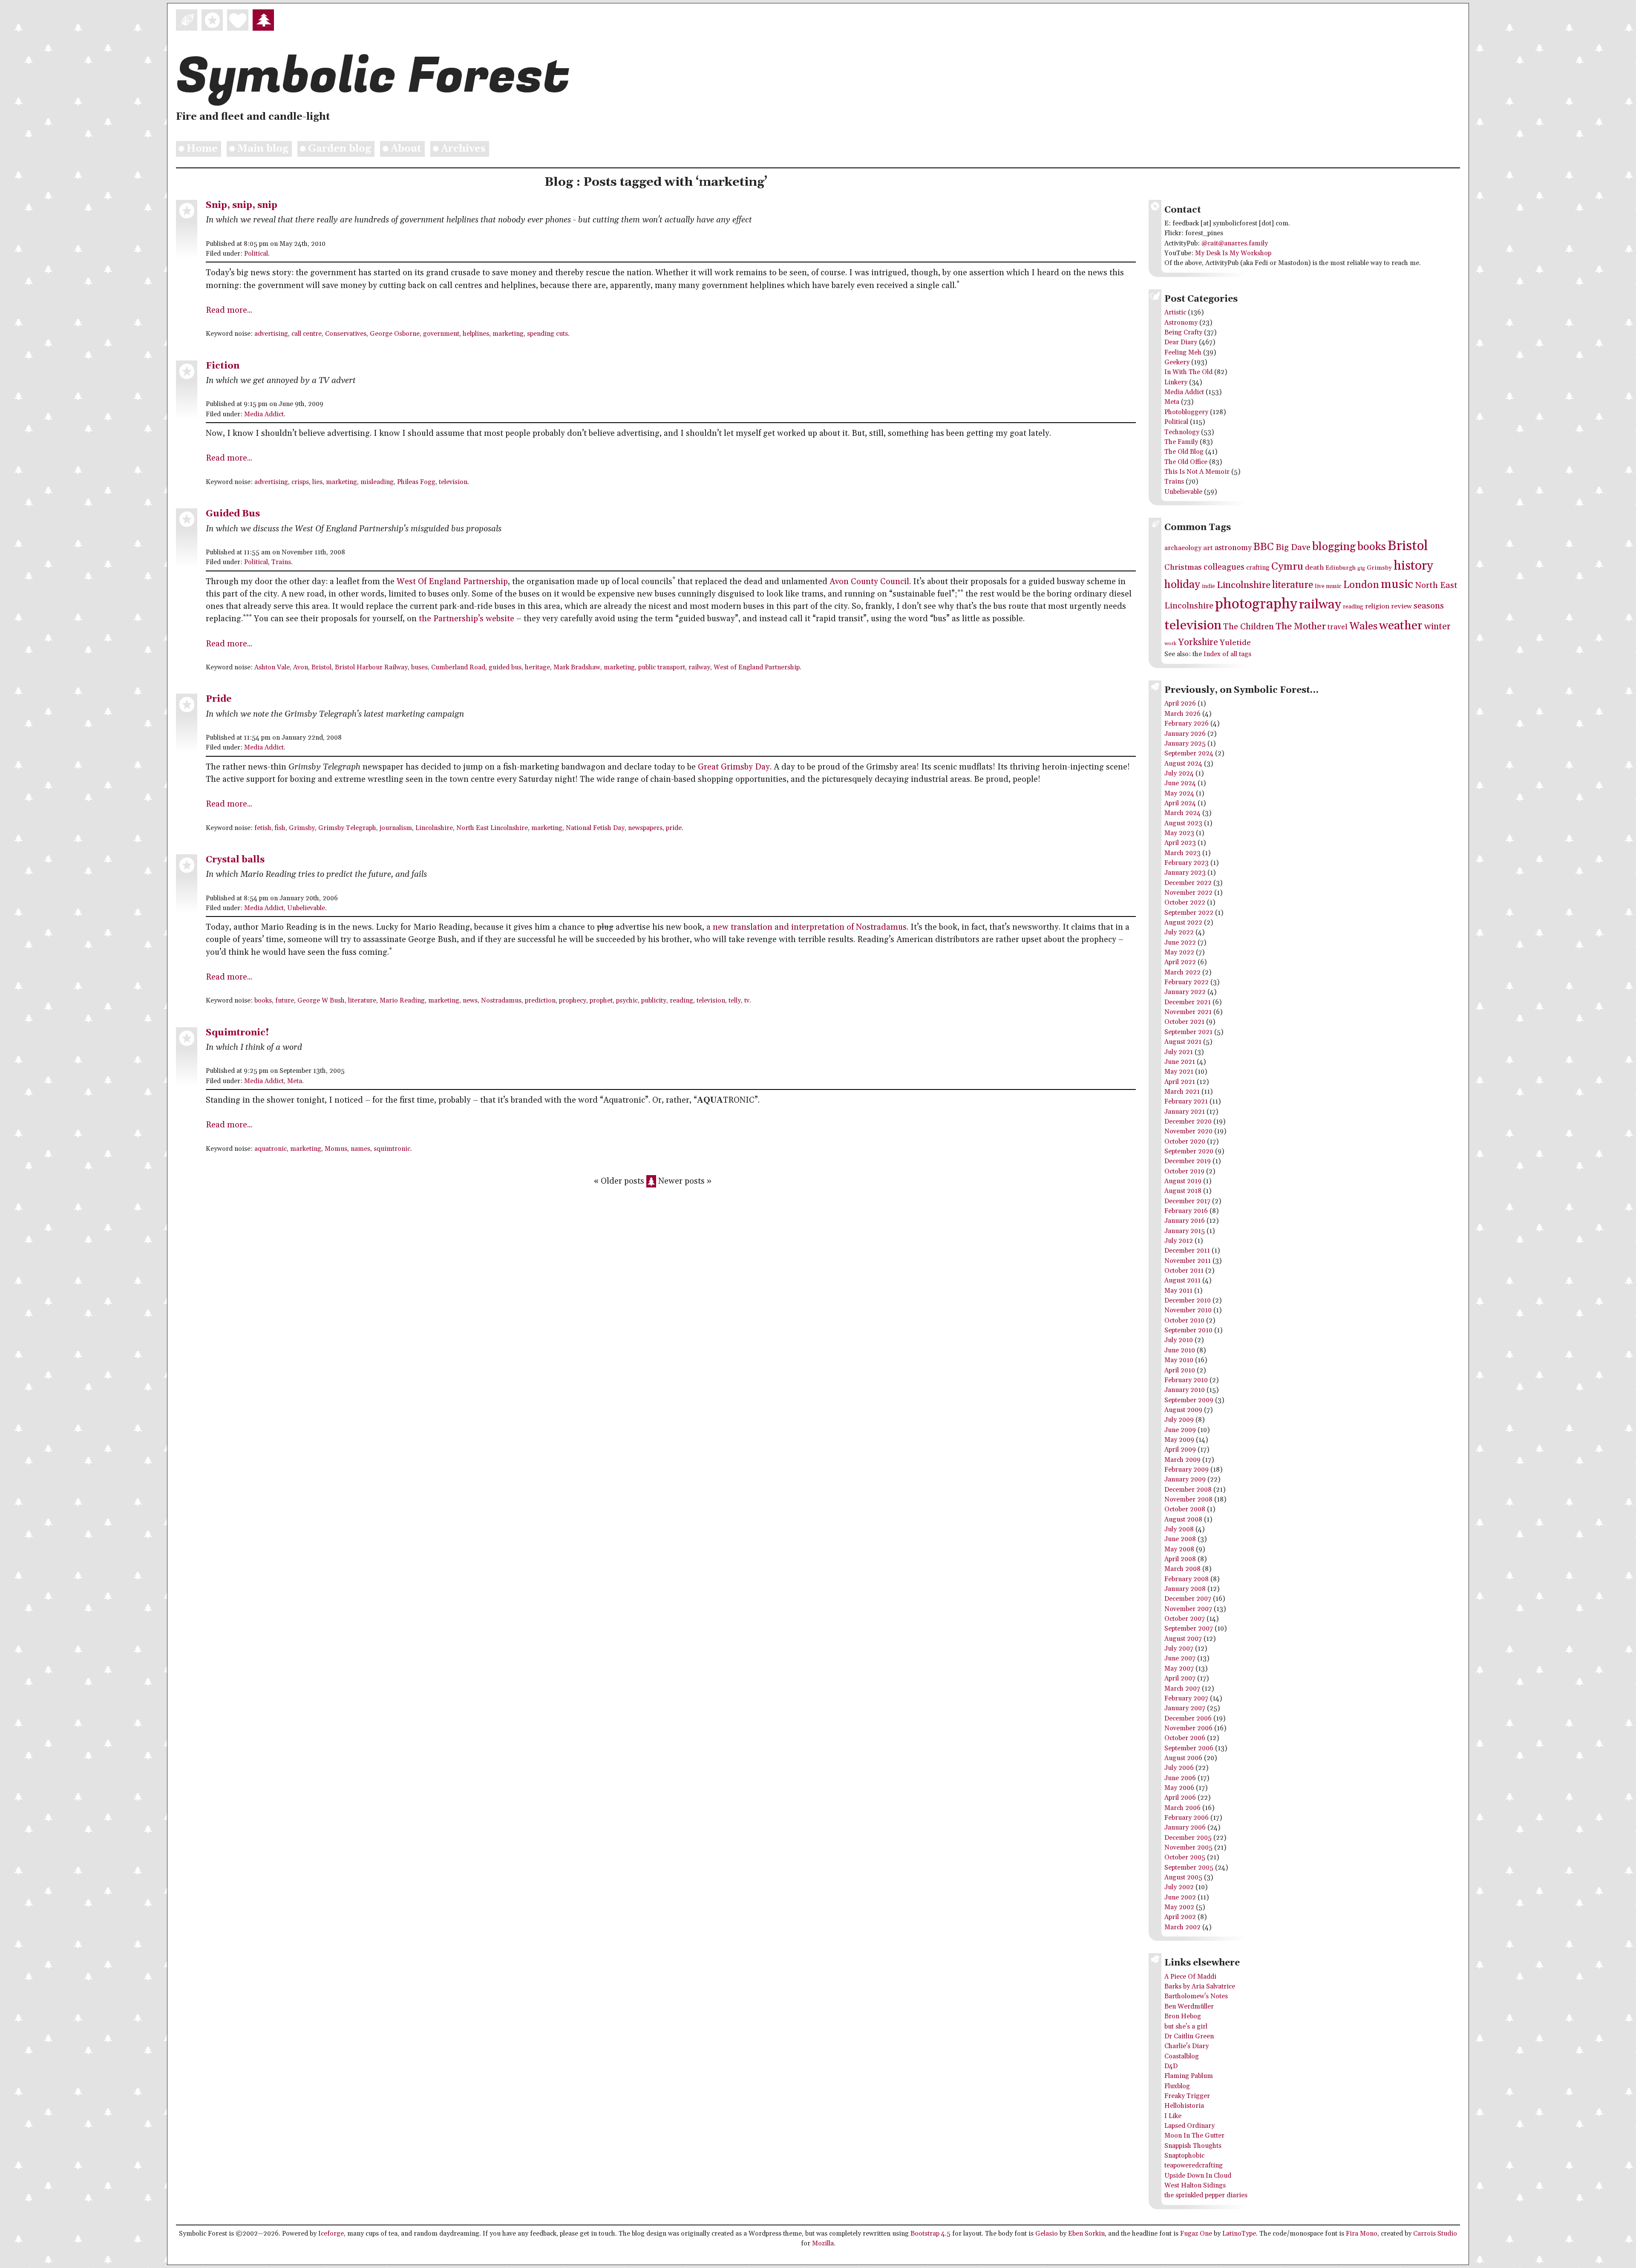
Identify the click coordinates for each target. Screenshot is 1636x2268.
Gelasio (1047, 2234)
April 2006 (1180, 1798)
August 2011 (1182, 1281)
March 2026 (1182, 714)
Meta (295, 1081)
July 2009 (1179, 1420)
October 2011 (1184, 1271)
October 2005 (1185, 1857)
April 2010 (1180, 1370)
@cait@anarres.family (1235, 244)
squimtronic (392, 1149)
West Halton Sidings (1195, 2186)
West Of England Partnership (452, 582)
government (441, 334)
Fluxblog (1177, 2086)
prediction (540, 1001)
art (1208, 548)
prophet (601, 1001)
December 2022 (1188, 883)
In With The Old (1188, 372)
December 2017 (1187, 1201)
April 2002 (1180, 1917)
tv (747, 1001)
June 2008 (1180, 1539)
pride (674, 828)
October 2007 (1185, 1619)
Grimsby (302, 828)
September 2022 (1189, 913)
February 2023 (1187, 863)
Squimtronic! (238, 1033)
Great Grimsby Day (734, 767)
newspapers (645, 828)
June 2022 (1180, 943)
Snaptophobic (1184, 2156)
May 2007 (1179, 1669)
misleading (377, 482)
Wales (1363, 626)
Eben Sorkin (1086, 2234)
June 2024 (1180, 783)
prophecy (573, 1001)
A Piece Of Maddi (1190, 1977)
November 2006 (1188, 1728)
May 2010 (1179, 1360)
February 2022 (1187, 982)
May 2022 (1179, 952)
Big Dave (1293, 548)
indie (1208, 586)
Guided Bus (233, 514)
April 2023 (1180, 843)
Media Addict (264, 414)
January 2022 (1185, 992)
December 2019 (1188, 1161)
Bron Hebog (1183, 2016)
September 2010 (1188, 1330)
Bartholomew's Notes (1196, 1996)
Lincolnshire (434, 828)
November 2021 (1188, 1012)
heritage (537, 667)
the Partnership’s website (467, 619)
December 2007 (1188, 1599)
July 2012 (1179, 1241)
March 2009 (1182, 1460)
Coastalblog (1182, 2056)
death (1314, 568)
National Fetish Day (595, 828)
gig (1361, 568)
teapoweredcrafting (1194, 2166)
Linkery (1176, 382)
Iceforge (331, 2234)
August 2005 (1183, 1878)
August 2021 (1183, 1042)
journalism (396, 828)
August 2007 (1183, 1639)
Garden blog (340, 149)
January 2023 (1185, 873)
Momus (336, 1149)
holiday (1182, 585)
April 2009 (1180, 1450)
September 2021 (1188, 1032)
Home (202, 149)
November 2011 (1188, 1261)
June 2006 (1180, 1778)
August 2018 (1183, 1191)
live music (1328, 586)
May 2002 (1179, 1907)
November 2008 (1188, 1500)
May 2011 (1178, 1291)
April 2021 (1180, 1082)
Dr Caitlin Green (1189, 2036)
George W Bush (321, 1001)
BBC (1264, 547)
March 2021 (1182, 1092)
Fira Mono (1362, 2234)
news (470, 1001)
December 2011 (1187, 1251)
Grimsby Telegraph (347, 828)
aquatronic (271, 1149)
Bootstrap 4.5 (930, 2234)
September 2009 (1189, 1400)
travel (1338, 627)
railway (699, 667)
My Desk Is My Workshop (1233, 253)
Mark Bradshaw (577, 667)
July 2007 (1179, 1649)
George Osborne (395, 334)
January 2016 (1185, 1221)
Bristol (321, 667)
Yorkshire (1198, 642)
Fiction (223, 366)
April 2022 (1180, 962)
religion (1377, 607)
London (1361, 585)
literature (362, 1001)
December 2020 (1188, 1122)
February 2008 (1187, 1579)
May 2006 (1179, 1788)
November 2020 (1188, 1131)
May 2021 (1179, 1072)
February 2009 (1187, 1470)
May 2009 (1179, 1440)
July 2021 (1179, 1052)
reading (681, 1001)
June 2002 (1180, 1898)
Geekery (1177, 362)
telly (735, 1001)
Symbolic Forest (373, 76)
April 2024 (1180, 803)
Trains (281, 562)
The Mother (1301, 627)
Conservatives (346, 334)
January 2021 (1185, 1112)
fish (280, 828)
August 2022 (1183, 923)
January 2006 (1185, 1828)
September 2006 (1189, 1748)
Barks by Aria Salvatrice (1200, 1987)
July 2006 (1179, 1768)
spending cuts (547, 334)
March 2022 (1182, 973)
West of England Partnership (757, 667)
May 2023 (1179, 833)
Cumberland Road (458, 667)
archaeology (1183, 548)
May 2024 (1179, 794)
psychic (627, 1001)
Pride (219, 699)
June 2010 (1180, 1350)
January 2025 (1185, 744)
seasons (1429, 606)
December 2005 (1188, 1838)
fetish (263, 828)
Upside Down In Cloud (1198, 2176)
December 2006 (1188, 1719)
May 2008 (1179, 1549)
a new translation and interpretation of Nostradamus (806, 927)
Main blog (263, 149)
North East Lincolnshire (492, 828)
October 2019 (1184, 1171)
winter (1437, 627)
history (1413, 566)
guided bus (505, 667)
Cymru (1287, 566)
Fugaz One (1196, 2234)
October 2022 (1185, 903)
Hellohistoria (1184, 2106)
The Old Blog (1184, 452)
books (263, 1001)
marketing (508, 334)
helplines (476, 334)
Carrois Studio (1435, 2234)
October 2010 (1184, 1321)
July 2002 (1179, 1887)
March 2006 (1182, 1808)
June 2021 (1180, 1062)
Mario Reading (402, 1001)
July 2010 (1179, 1340)
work (1170, 644)
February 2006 (1187, 1818)
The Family (1181, 442)
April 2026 (1180, 704)
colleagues (1224, 567)
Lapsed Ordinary (1190, 2126)
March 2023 (1182, 853)
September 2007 (1189, 1629)
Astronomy (1181, 323)
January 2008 (1185, 1589)
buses (419, 667)
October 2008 (1185, 1509)
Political (256, 254)
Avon (301, 667)
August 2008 (1183, 1520)
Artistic (1175, 313)
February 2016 (1186, 1211)
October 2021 (1184, 1022)
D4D (1171, 2066)
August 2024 (1183, 764)
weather (1401, 626)
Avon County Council (869, 582)
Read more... (229, 310)
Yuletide (1235, 643)
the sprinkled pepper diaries (1206, 2195)
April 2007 (1180, 1679)
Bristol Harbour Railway (371, 667)
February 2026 (1187, 724)
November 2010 (1188, 1310)
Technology (1182, 432)
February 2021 (1186, 1102)
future (285, 1001)
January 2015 (1185, 1231)
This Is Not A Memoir (1197, 472)
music (1397, 584)
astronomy (1233, 548)
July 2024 (1179, 774)
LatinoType (1239, 2234)
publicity (654, 1001)
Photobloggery (1186, 412)
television (453, 482)
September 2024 (1189, 754)
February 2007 (1186, 1699)
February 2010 (1186, 1380)
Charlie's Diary (1187, 2046)
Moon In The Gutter (1194, 2136)
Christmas (1183, 567)
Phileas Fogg (416, 482)
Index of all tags (1227, 654)
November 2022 (1188, 893)
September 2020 (1189, 1151)
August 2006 (1183, 1758)
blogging (1334, 547)
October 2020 (1185, 1142)
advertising (271, 334)
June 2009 (1180, 1430)
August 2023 (1183, 823)
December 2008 (1188, 1490)
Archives (463, 149)
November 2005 (1188, 1848)
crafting (1258, 568)
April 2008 (1180, 1559)
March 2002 (1182, 1927)
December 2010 (1188, 1301)
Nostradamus (501, 1001)
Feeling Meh (1183, 353)
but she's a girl (1186, 2027)
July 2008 (1179, 1529)
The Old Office (1186, 462)
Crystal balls (235, 860)
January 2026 (1185, 734)
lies (317, 482)
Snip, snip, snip (242, 205)
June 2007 (1180, 1658)
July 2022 (1179, 932)
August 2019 (1183, 1181)
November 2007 (1188, 1609)
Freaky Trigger (1187, 2096)
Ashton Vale (272, 667)
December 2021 (1188, 1002)
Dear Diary (1181, 342)
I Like (1173, 2116)
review (1401, 607)
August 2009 (1183, 1410)
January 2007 (1185, 1708)
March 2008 (1182, 1569)
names (360, 1149)
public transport (662, 667)
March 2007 (1182, 1689)
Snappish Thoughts (1193, 2146)
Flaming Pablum (1189, 2076)
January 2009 (1185, 1480)
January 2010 (1185, 1390)
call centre (307, 334)
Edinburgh (1341, 568)
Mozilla (823, 2244)
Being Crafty (1183, 333)
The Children (1249, 627)
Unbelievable (306, 908)
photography (1256, 604)
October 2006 (1185, 1738)
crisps (300, 482)
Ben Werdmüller (1189, 2007)
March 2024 (1182, 813)
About (406, 149)
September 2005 (1189, 1868)
